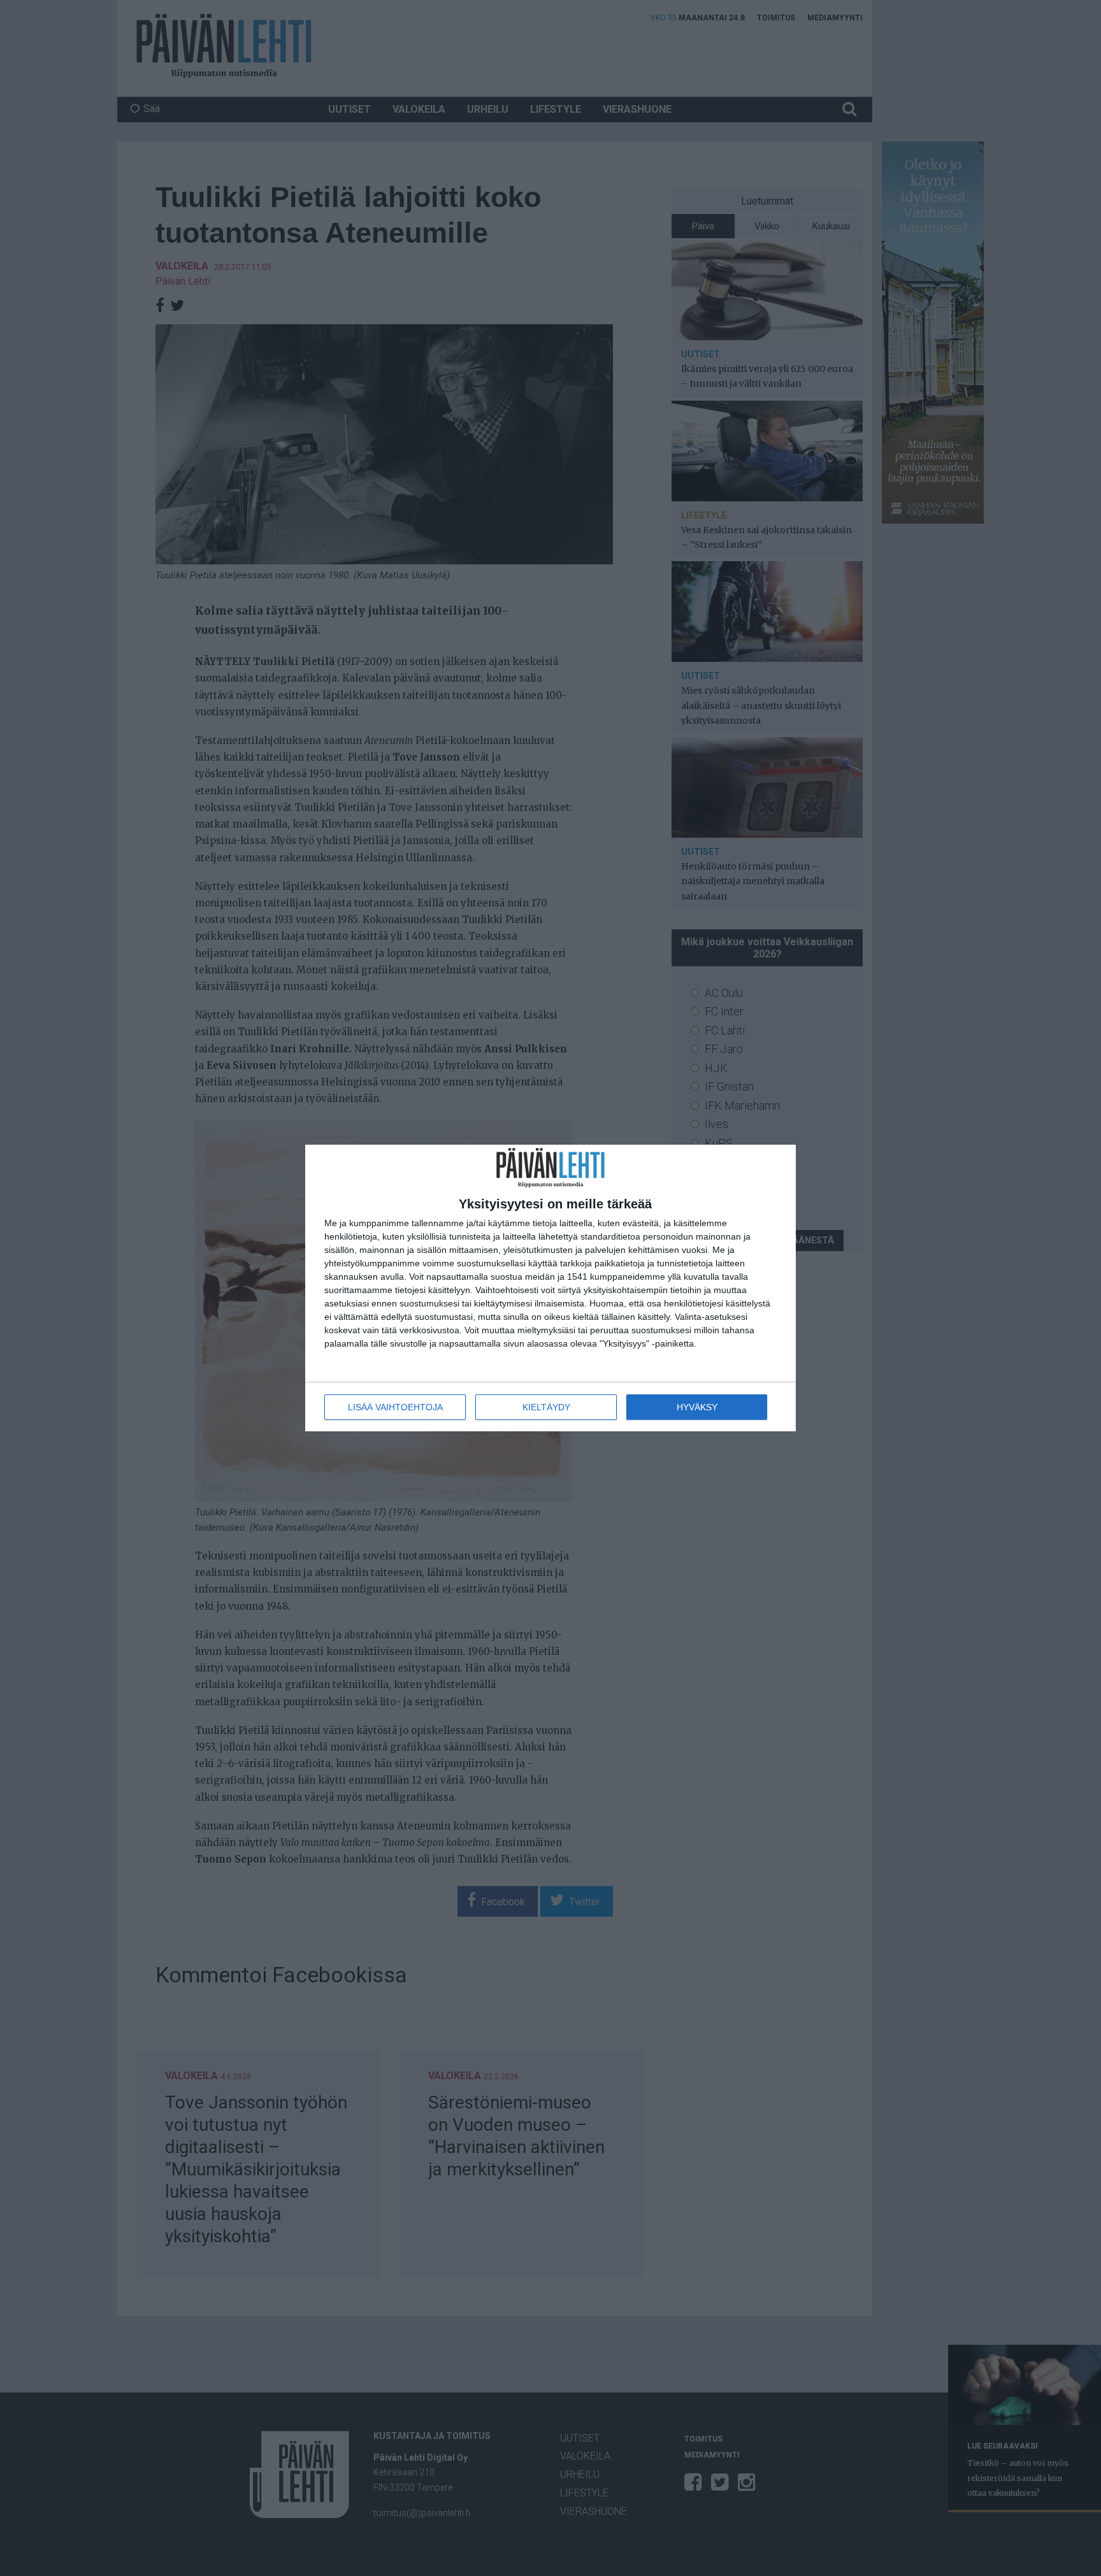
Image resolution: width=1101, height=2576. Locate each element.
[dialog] (550, 1288)
